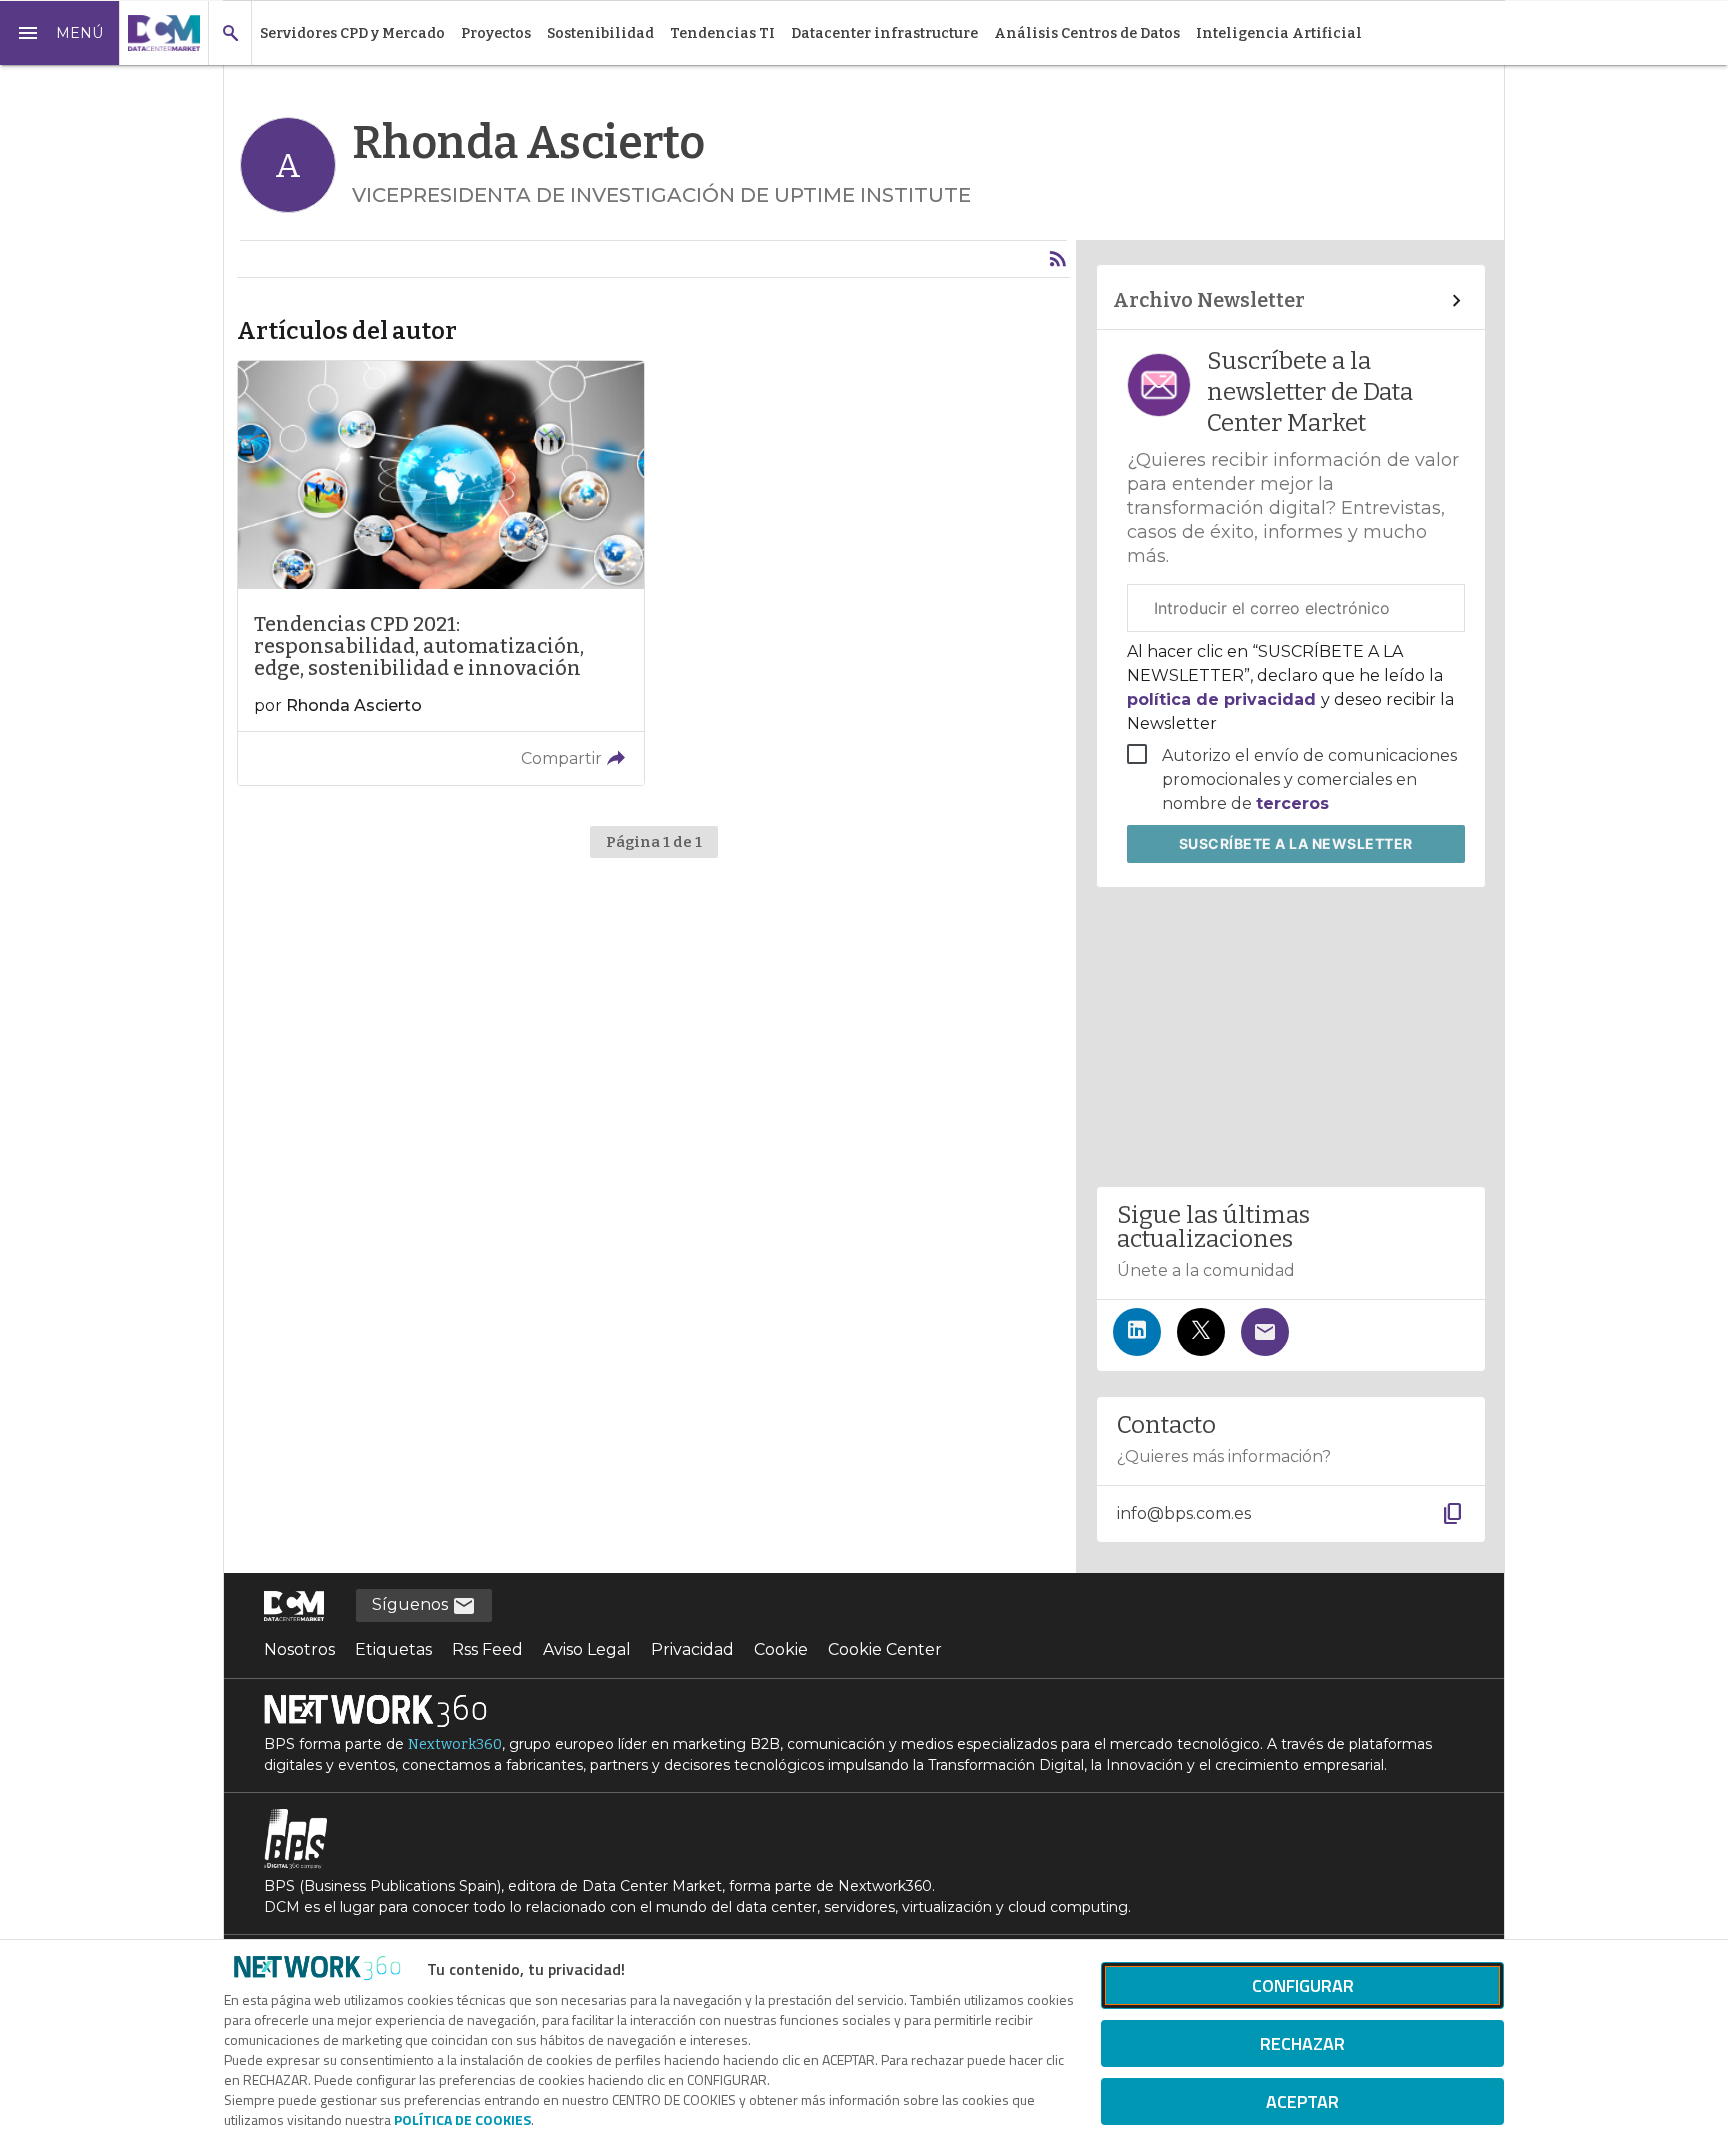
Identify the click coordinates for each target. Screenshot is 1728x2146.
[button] (60, 33)
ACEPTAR (1302, 2101)
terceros (1292, 803)
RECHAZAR (1302, 2043)
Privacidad (692, 1649)
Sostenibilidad (600, 33)
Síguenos (412, 1604)
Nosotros (299, 1649)
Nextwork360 (455, 1744)
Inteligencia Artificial (1279, 33)
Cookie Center (885, 1649)
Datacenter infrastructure (884, 33)
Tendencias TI (722, 33)
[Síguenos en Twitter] (1201, 1332)
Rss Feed (487, 1649)
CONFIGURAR (1303, 1985)
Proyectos (496, 33)
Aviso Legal (587, 1649)
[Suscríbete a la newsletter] (1265, 1332)
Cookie (781, 1649)
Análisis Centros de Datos (1087, 33)
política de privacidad (1224, 699)
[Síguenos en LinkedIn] (1137, 1332)
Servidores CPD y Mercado (352, 33)
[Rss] (1058, 259)
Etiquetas (393, 1649)
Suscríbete (1296, 843)
